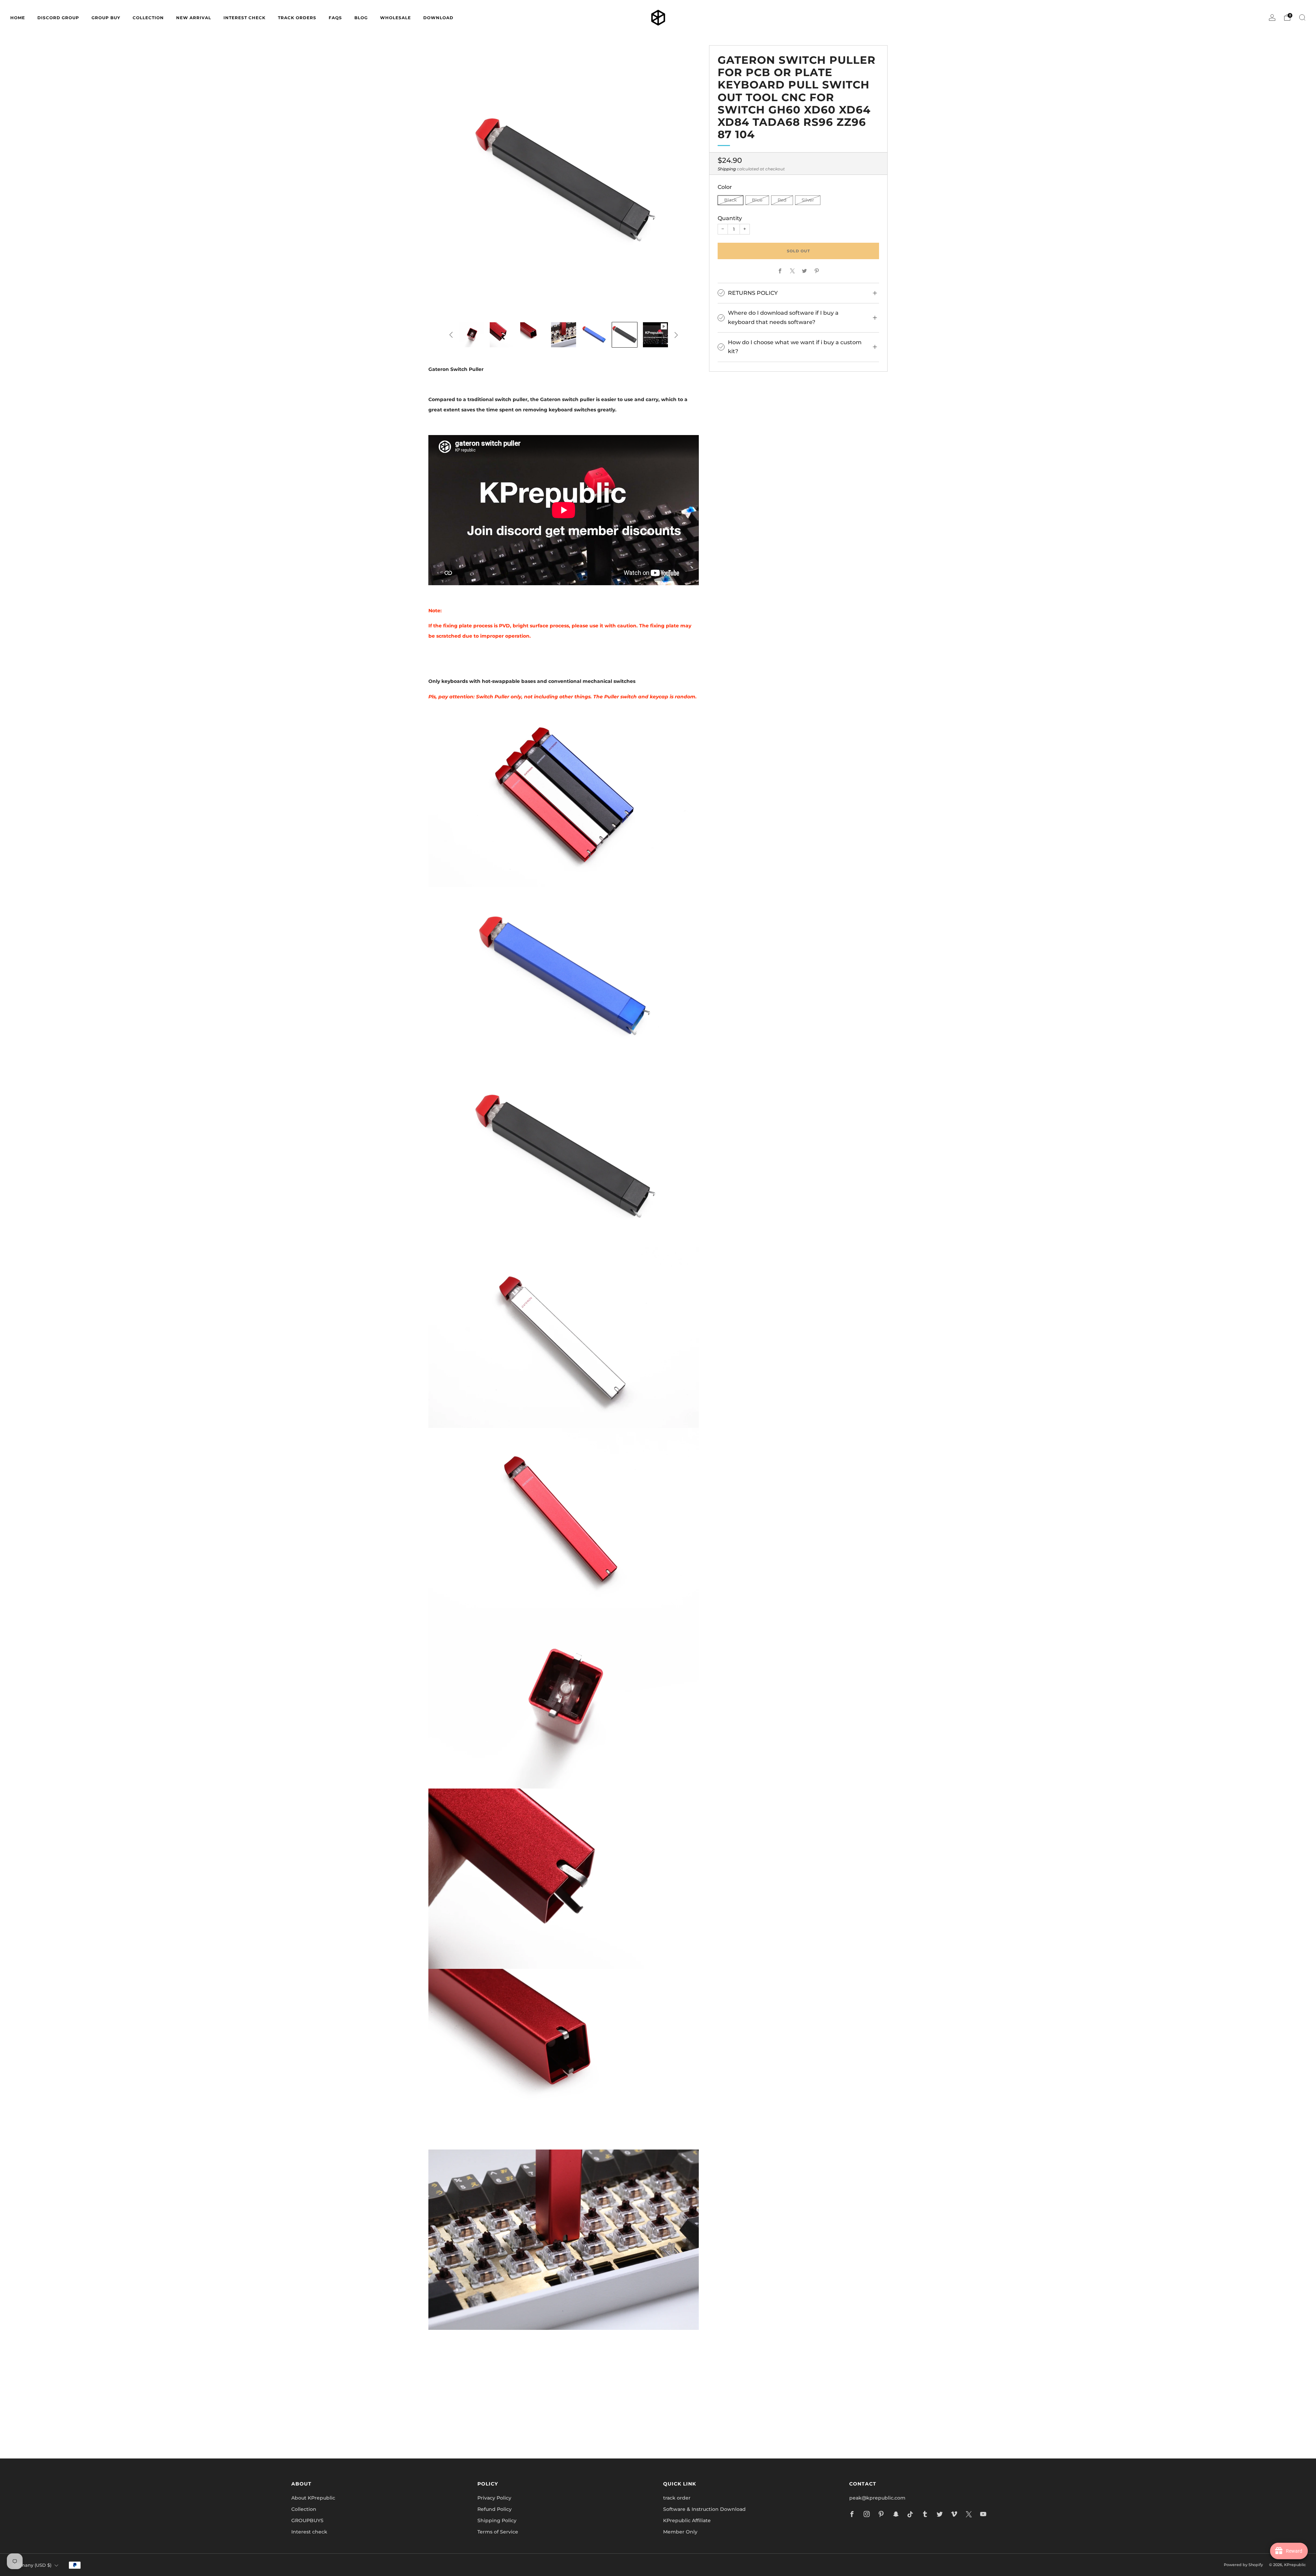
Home (18, 18)
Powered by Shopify (1243, 2565)
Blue (757, 200)
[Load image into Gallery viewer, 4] (472, 335)
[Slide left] (451, 335)
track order (677, 2498)
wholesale (395, 18)
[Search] (1302, 17)
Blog (361, 18)
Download (438, 18)
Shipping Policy (497, 2520)
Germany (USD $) (32, 2565)
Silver (808, 200)
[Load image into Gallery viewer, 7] (564, 335)
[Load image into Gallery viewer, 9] (625, 335)
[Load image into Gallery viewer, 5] (502, 335)
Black (730, 200)
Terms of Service (498, 2532)
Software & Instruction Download (704, 2509)
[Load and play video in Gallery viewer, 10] (655, 335)
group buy (106, 18)
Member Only (680, 2532)
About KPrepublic (313, 2498)
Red (782, 200)
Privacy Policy (494, 2498)
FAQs (335, 18)
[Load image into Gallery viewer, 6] (533, 335)
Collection (304, 2509)
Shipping (727, 169)
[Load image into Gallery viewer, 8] (594, 335)
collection (148, 18)
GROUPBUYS (307, 2520)
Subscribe (740, 2423)
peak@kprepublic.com (877, 2498)
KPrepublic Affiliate (687, 2520)
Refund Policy (495, 2509)
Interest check (245, 18)
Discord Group (58, 18)
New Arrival (194, 18)
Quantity (730, 218)
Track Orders (297, 18)
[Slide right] (676, 335)
